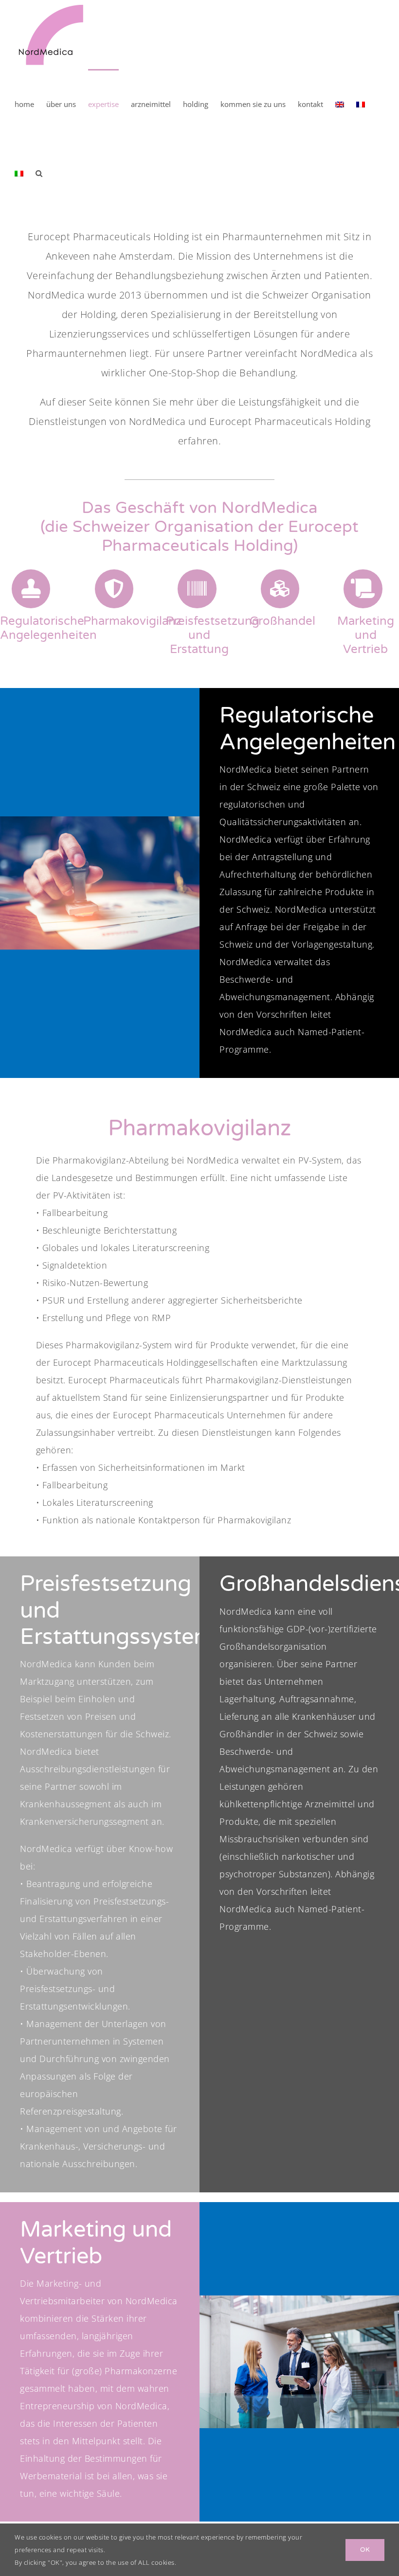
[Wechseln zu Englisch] (340, 104)
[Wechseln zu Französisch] (361, 104)
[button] (39, 173)
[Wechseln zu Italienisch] (19, 173)
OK (365, 2550)
